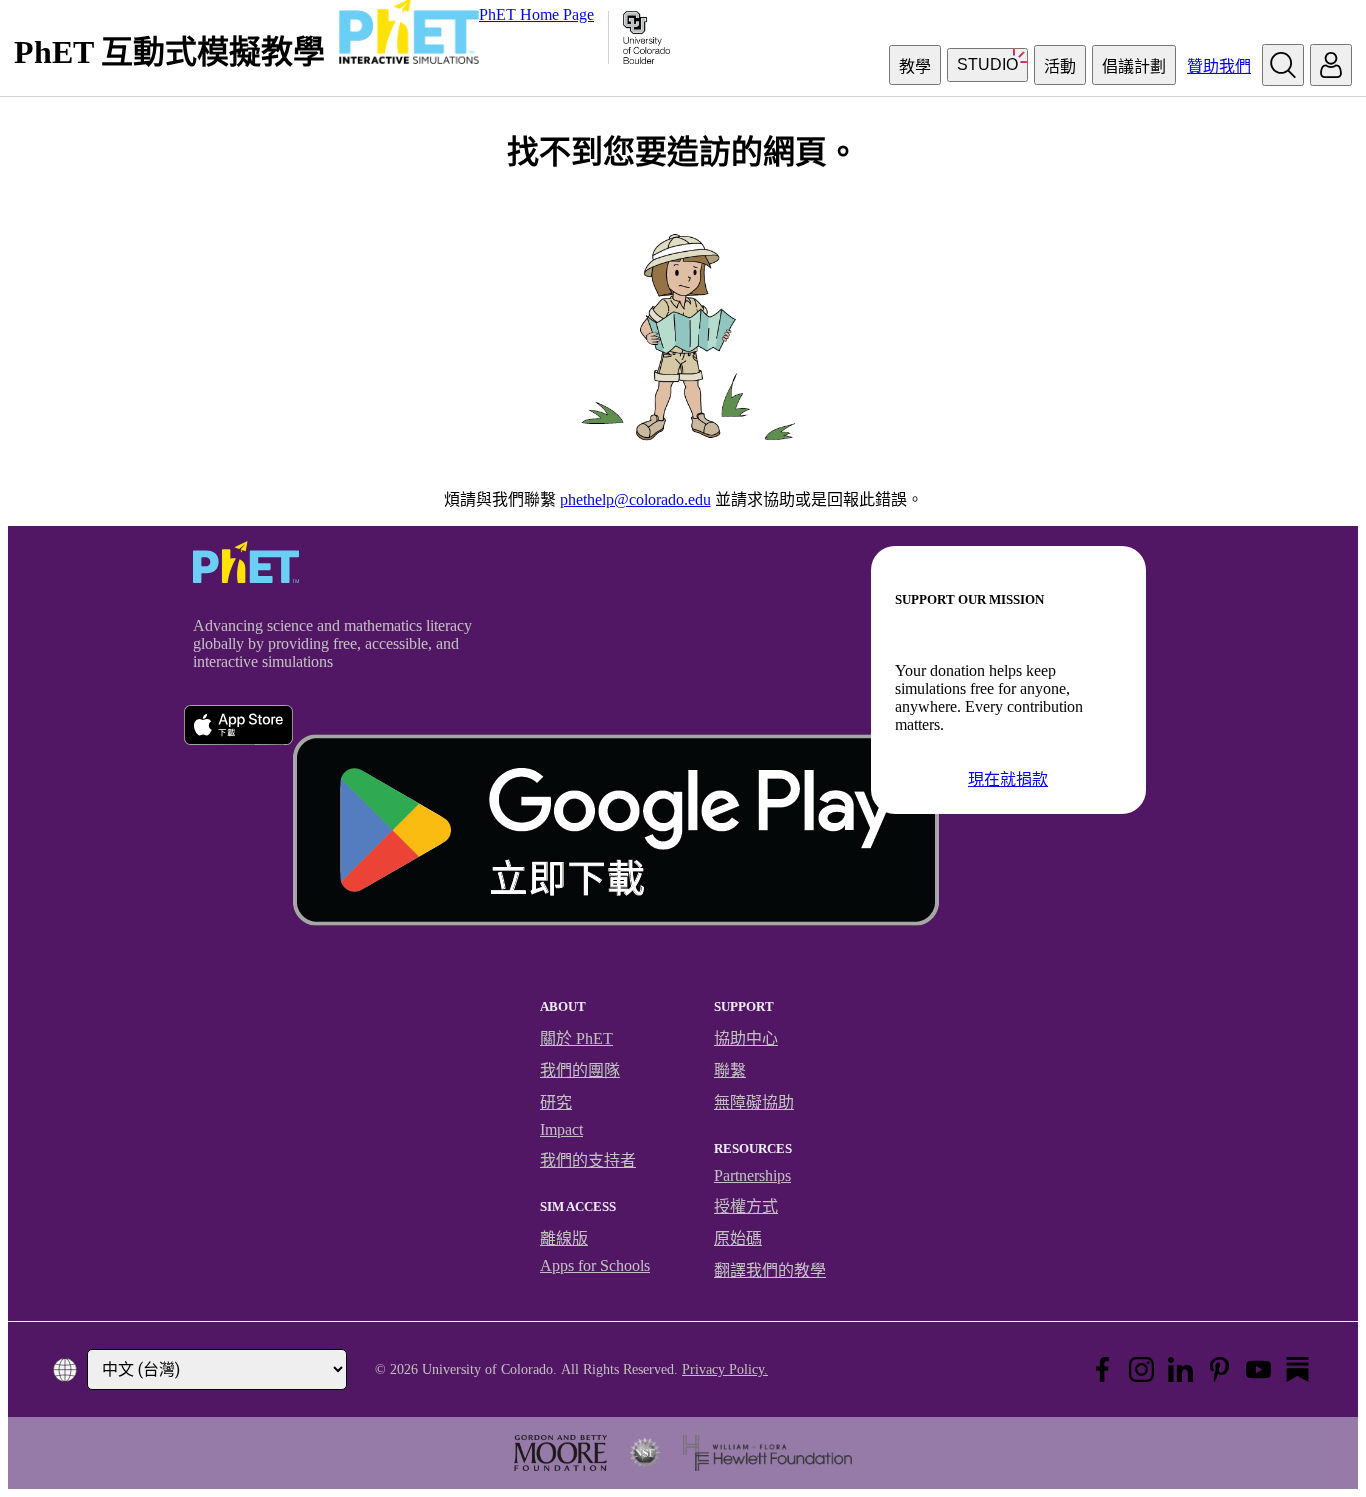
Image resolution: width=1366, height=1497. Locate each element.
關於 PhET (576, 1038)
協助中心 (746, 1038)
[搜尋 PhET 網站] (1283, 65)
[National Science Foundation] (645, 1453)
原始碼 (738, 1238)
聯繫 (730, 1070)
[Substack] (1297, 1369)
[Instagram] (1141, 1369)
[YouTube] (1258, 1369)
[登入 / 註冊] (1331, 65)
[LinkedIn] (1180, 1369)
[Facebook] (1102, 1369)
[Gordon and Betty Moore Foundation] (560, 1453)
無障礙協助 (754, 1102)
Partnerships (752, 1175)
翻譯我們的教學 (770, 1270)
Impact (561, 1129)
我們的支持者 (588, 1160)
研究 (556, 1102)
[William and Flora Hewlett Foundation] (767, 1453)
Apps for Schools (595, 1265)
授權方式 (746, 1206)
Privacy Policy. (725, 1369)
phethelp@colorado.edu (635, 499)
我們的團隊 (580, 1070)
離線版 (564, 1238)
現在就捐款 (1008, 779)
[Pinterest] (1219, 1369)
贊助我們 (1219, 66)
